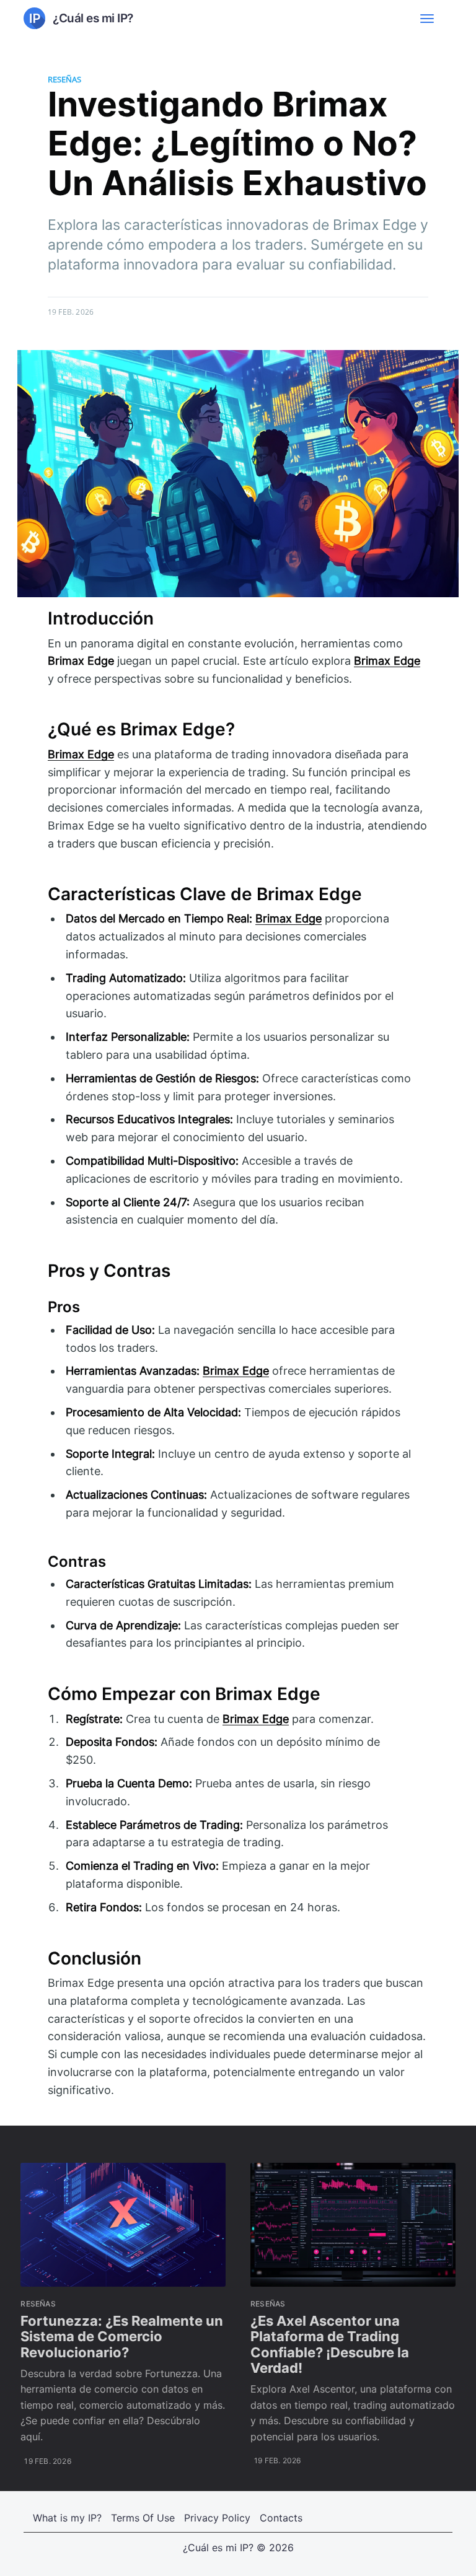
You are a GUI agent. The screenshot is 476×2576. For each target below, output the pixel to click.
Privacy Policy (217, 2518)
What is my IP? (67, 2518)
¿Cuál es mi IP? (218, 2548)
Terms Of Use (143, 2518)
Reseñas (64, 79)
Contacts (281, 2518)
